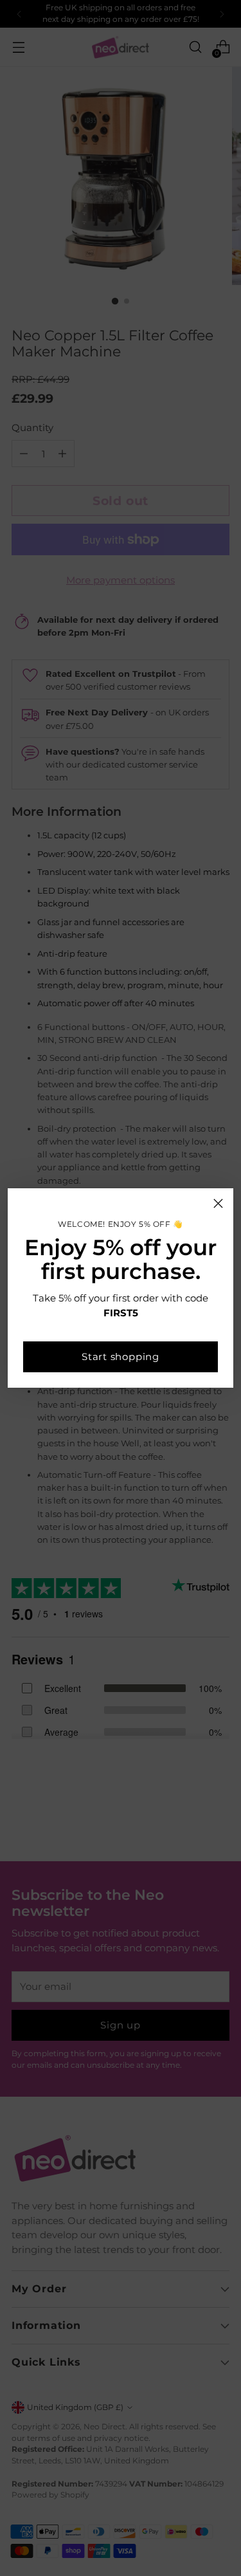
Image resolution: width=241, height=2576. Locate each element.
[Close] (218, 1203)
